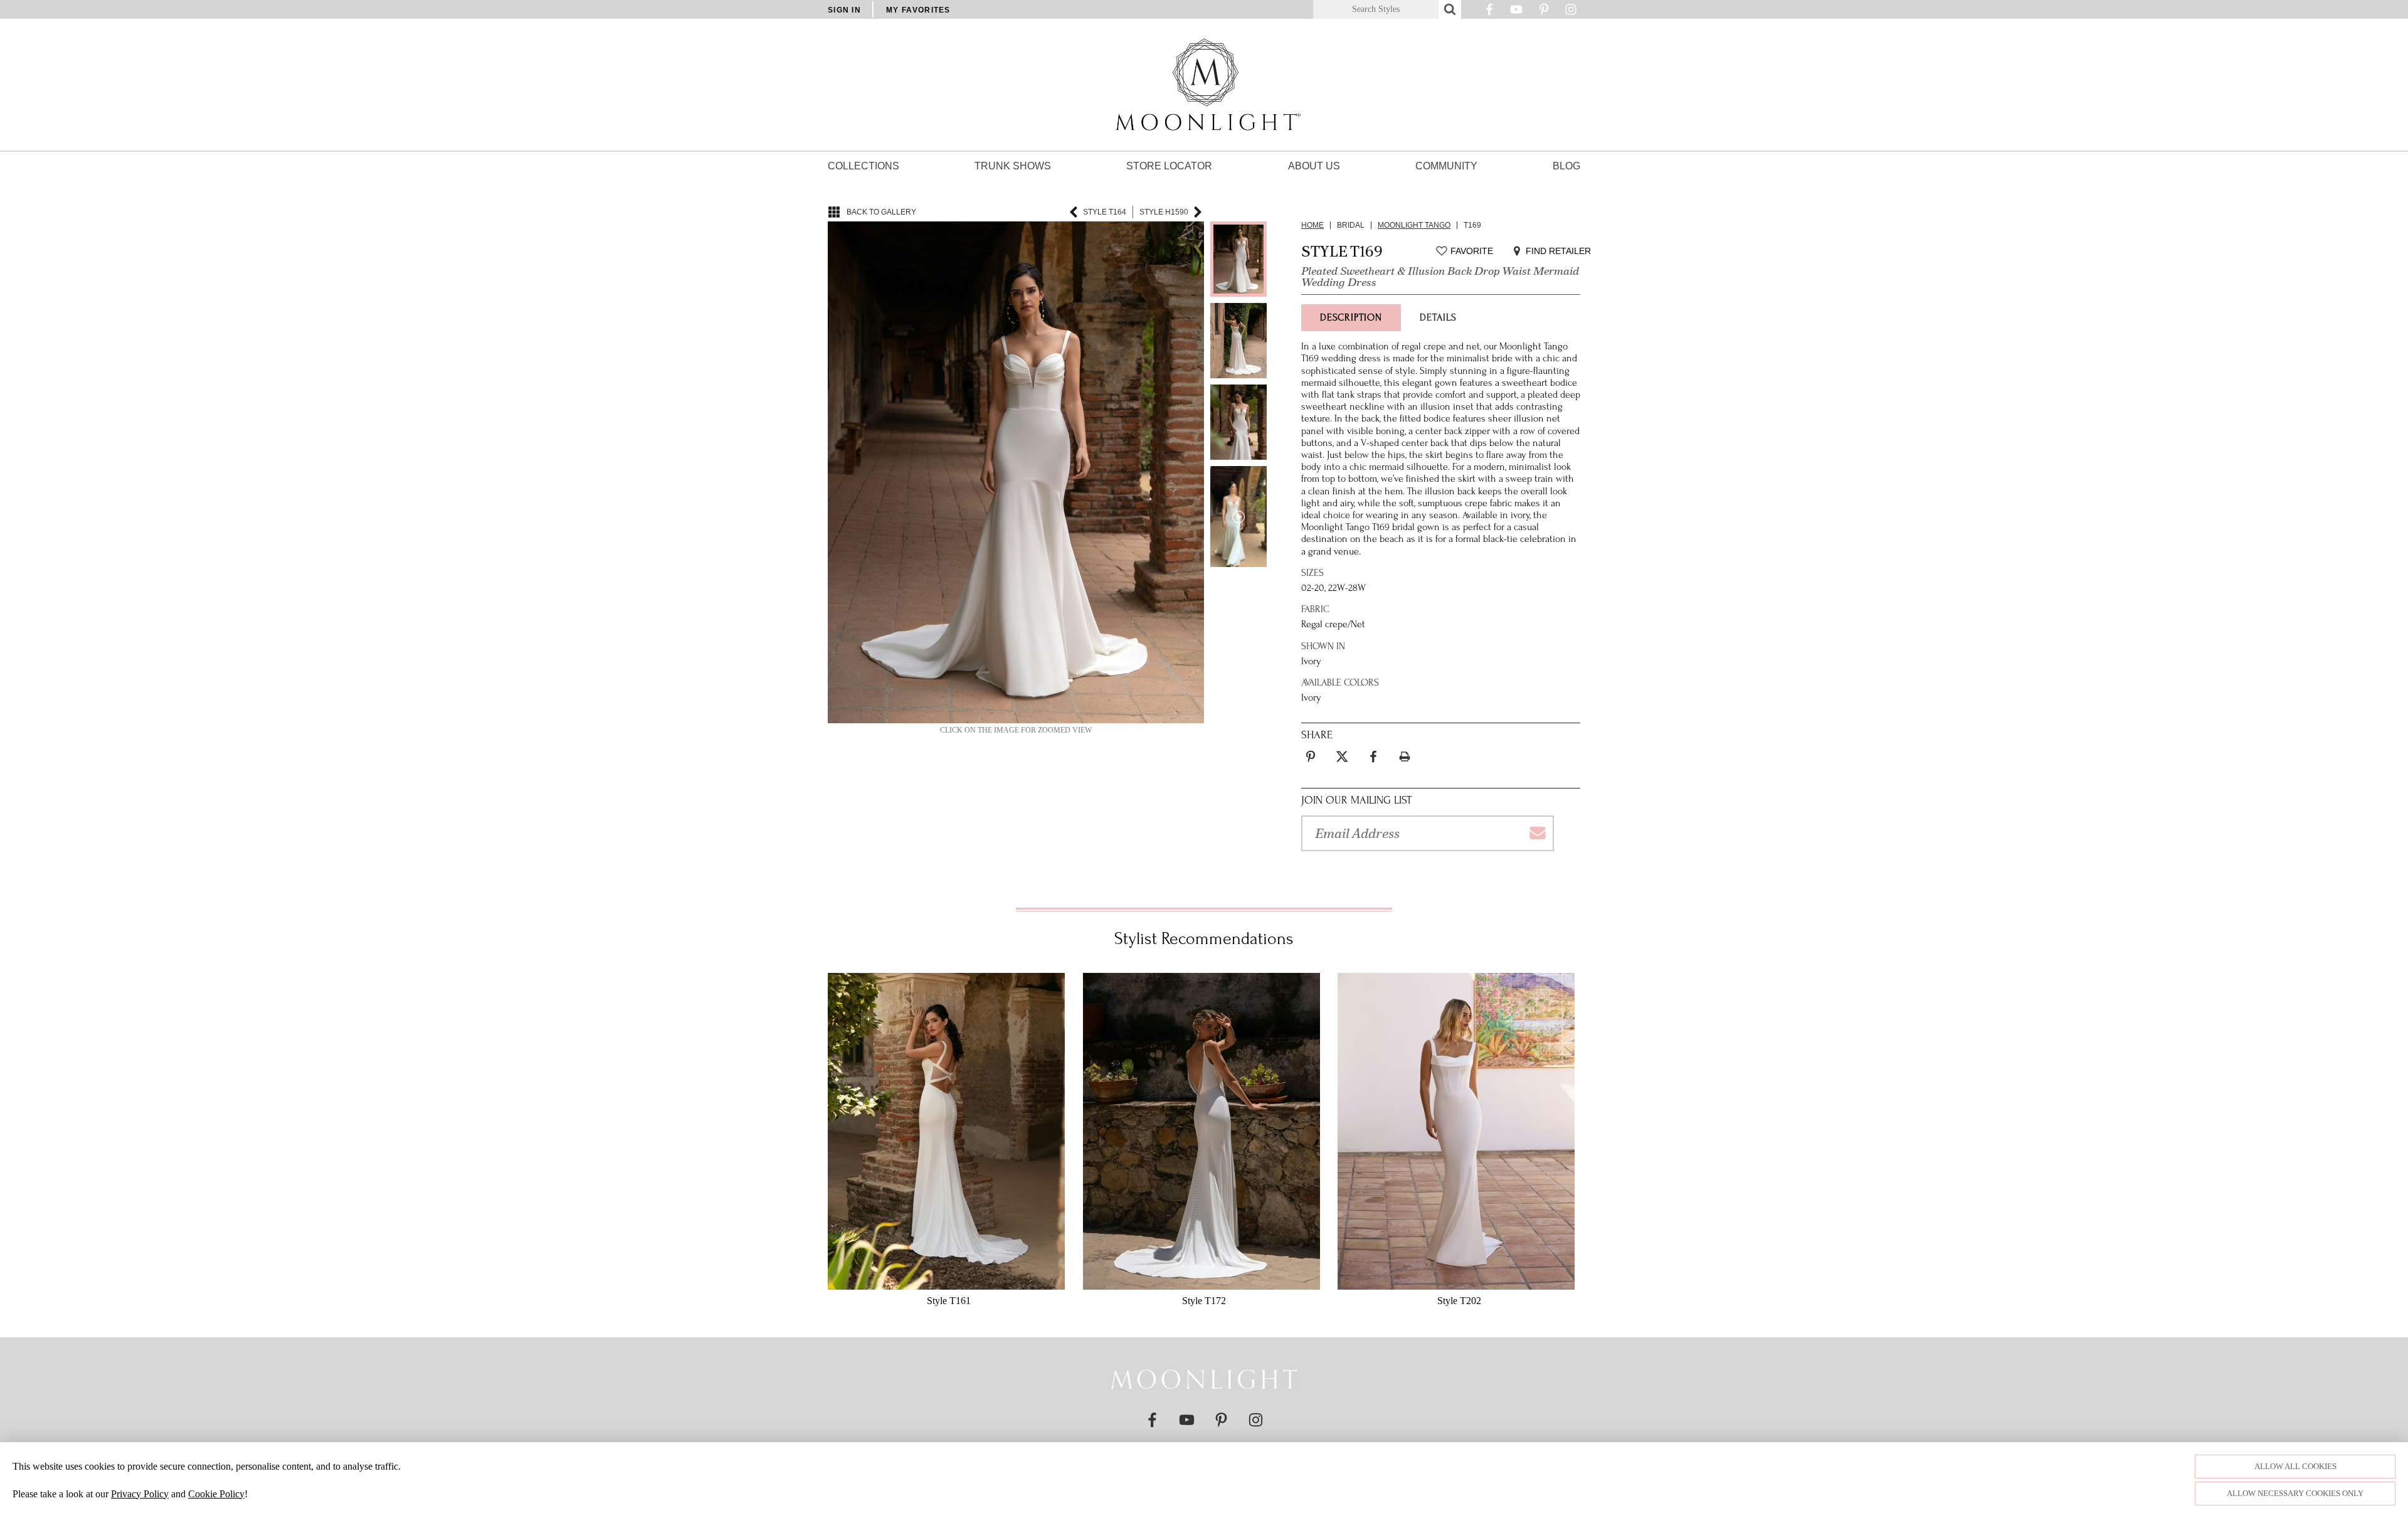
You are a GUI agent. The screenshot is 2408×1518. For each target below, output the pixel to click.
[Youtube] (1516, 13)
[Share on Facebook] (1373, 756)
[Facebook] (1489, 13)
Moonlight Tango (1414, 225)
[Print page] (1405, 756)
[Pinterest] (1544, 13)
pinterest (1311, 749)
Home (1312, 225)
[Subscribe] (1537, 833)
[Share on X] (1342, 756)
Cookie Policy (216, 1494)
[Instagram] (1571, 13)
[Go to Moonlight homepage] (1204, 85)
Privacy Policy (140, 1494)
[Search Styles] (1450, 9)
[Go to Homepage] (1204, 1379)
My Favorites (918, 10)
